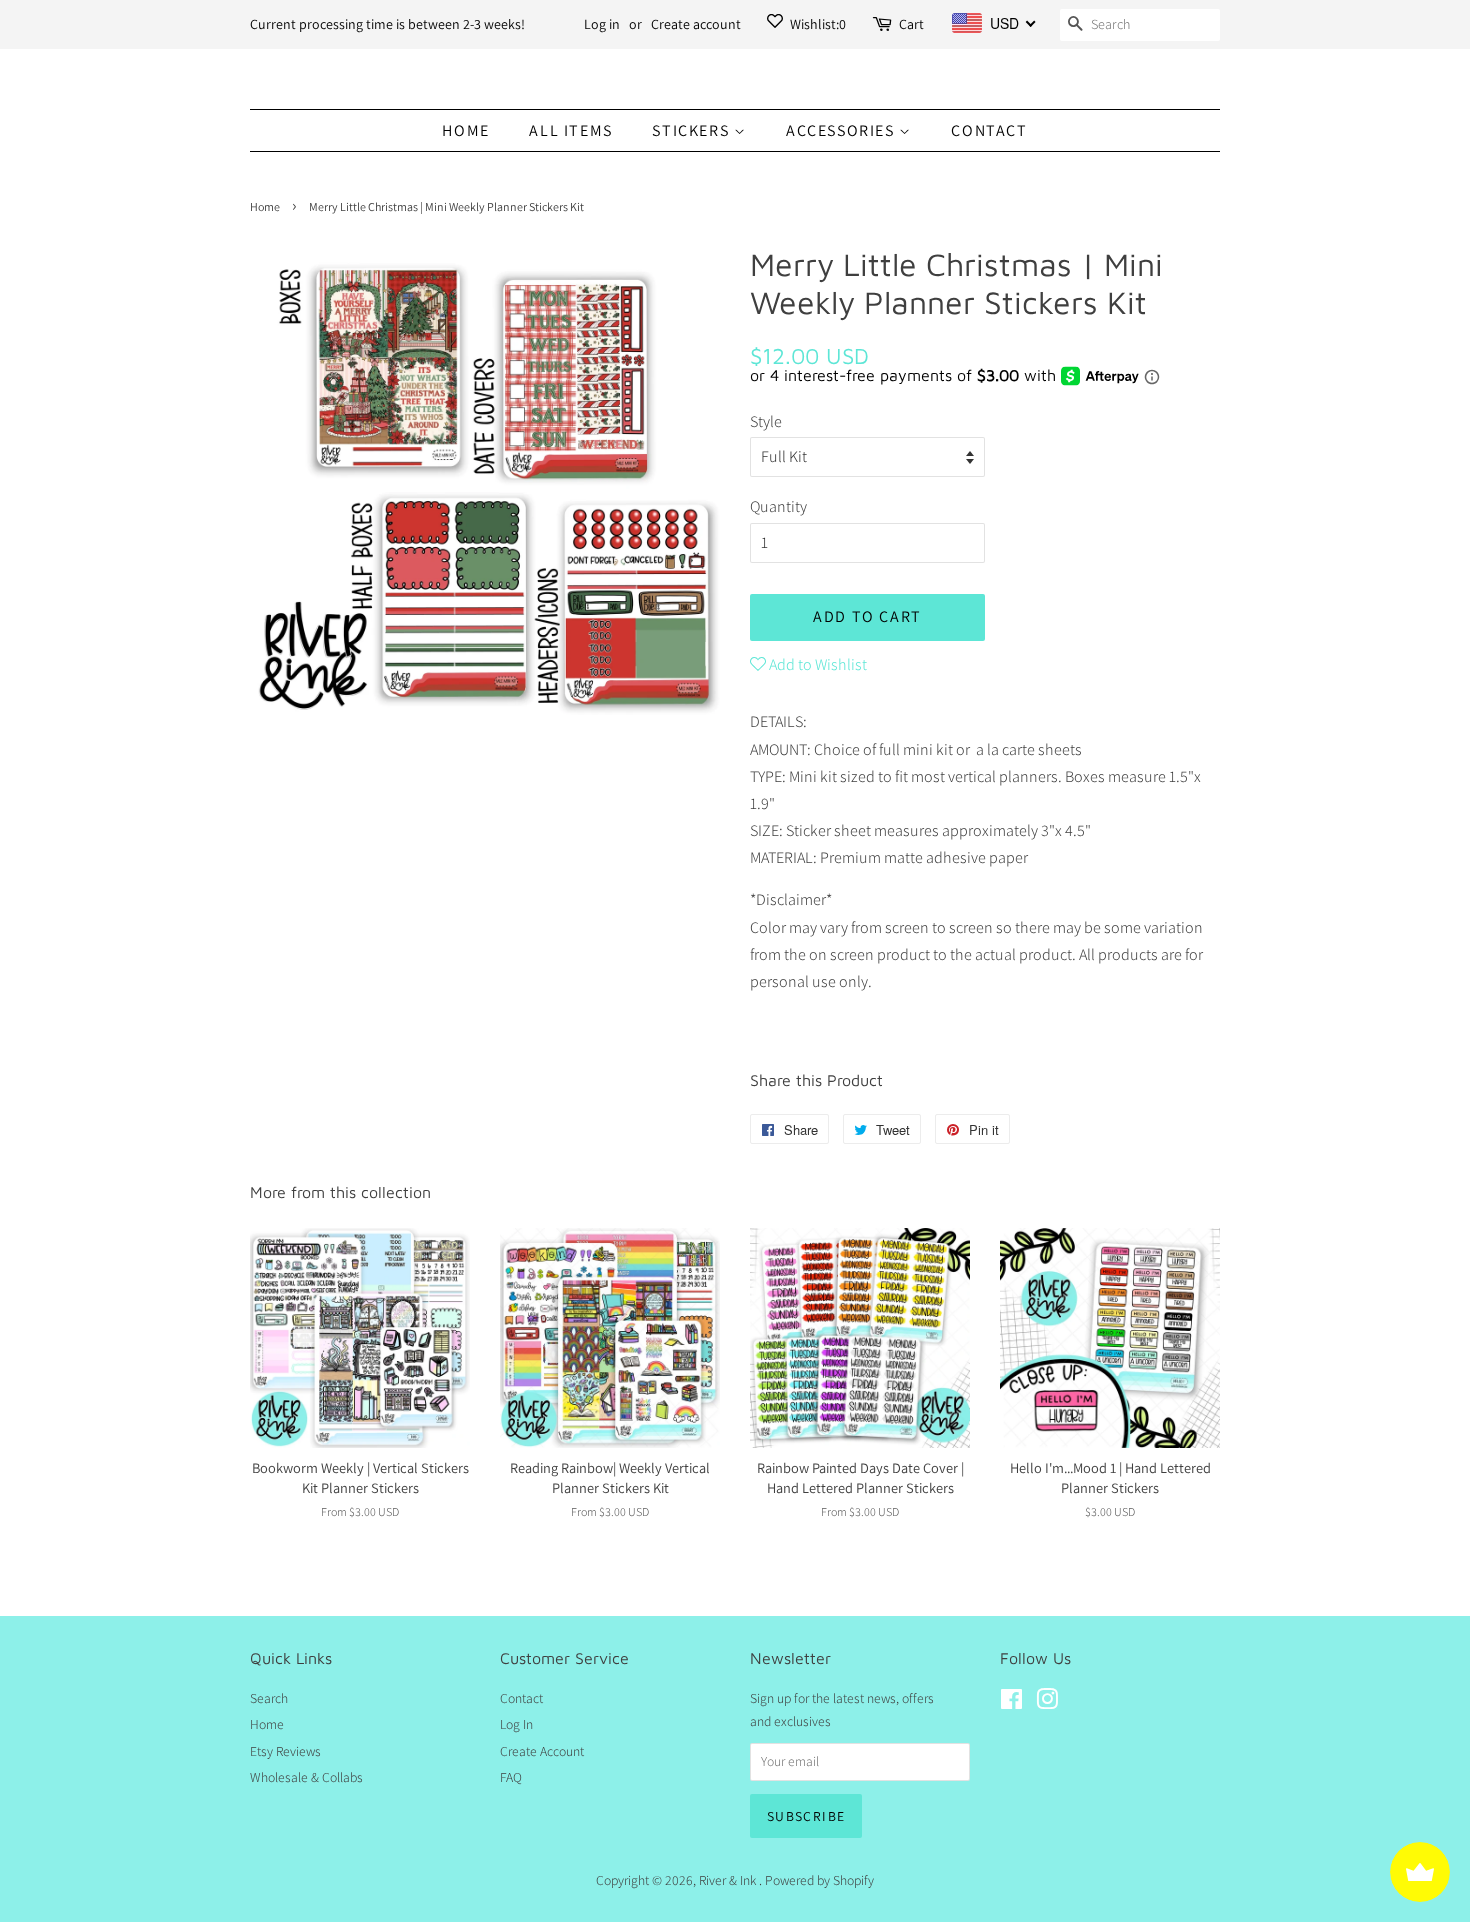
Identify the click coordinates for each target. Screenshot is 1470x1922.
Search (269, 1698)
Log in (602, 24)
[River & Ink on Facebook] (1011, 1703)
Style (766, 421)
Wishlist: (816, 24)
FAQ (511, 1777)
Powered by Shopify (819, 1880)
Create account (696, 24)
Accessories (842, 130)
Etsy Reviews (285, 1751)
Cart (911, 24)
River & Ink (729, 1880)
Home (465, 130)
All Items (570, 130)
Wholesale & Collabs (306, 1777)
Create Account (542, 1751)
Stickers (692, 130)
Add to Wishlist (816, 664)
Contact (989, 130)
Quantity (778, 506)
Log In (516, 1724)
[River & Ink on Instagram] (1047, 1703)
